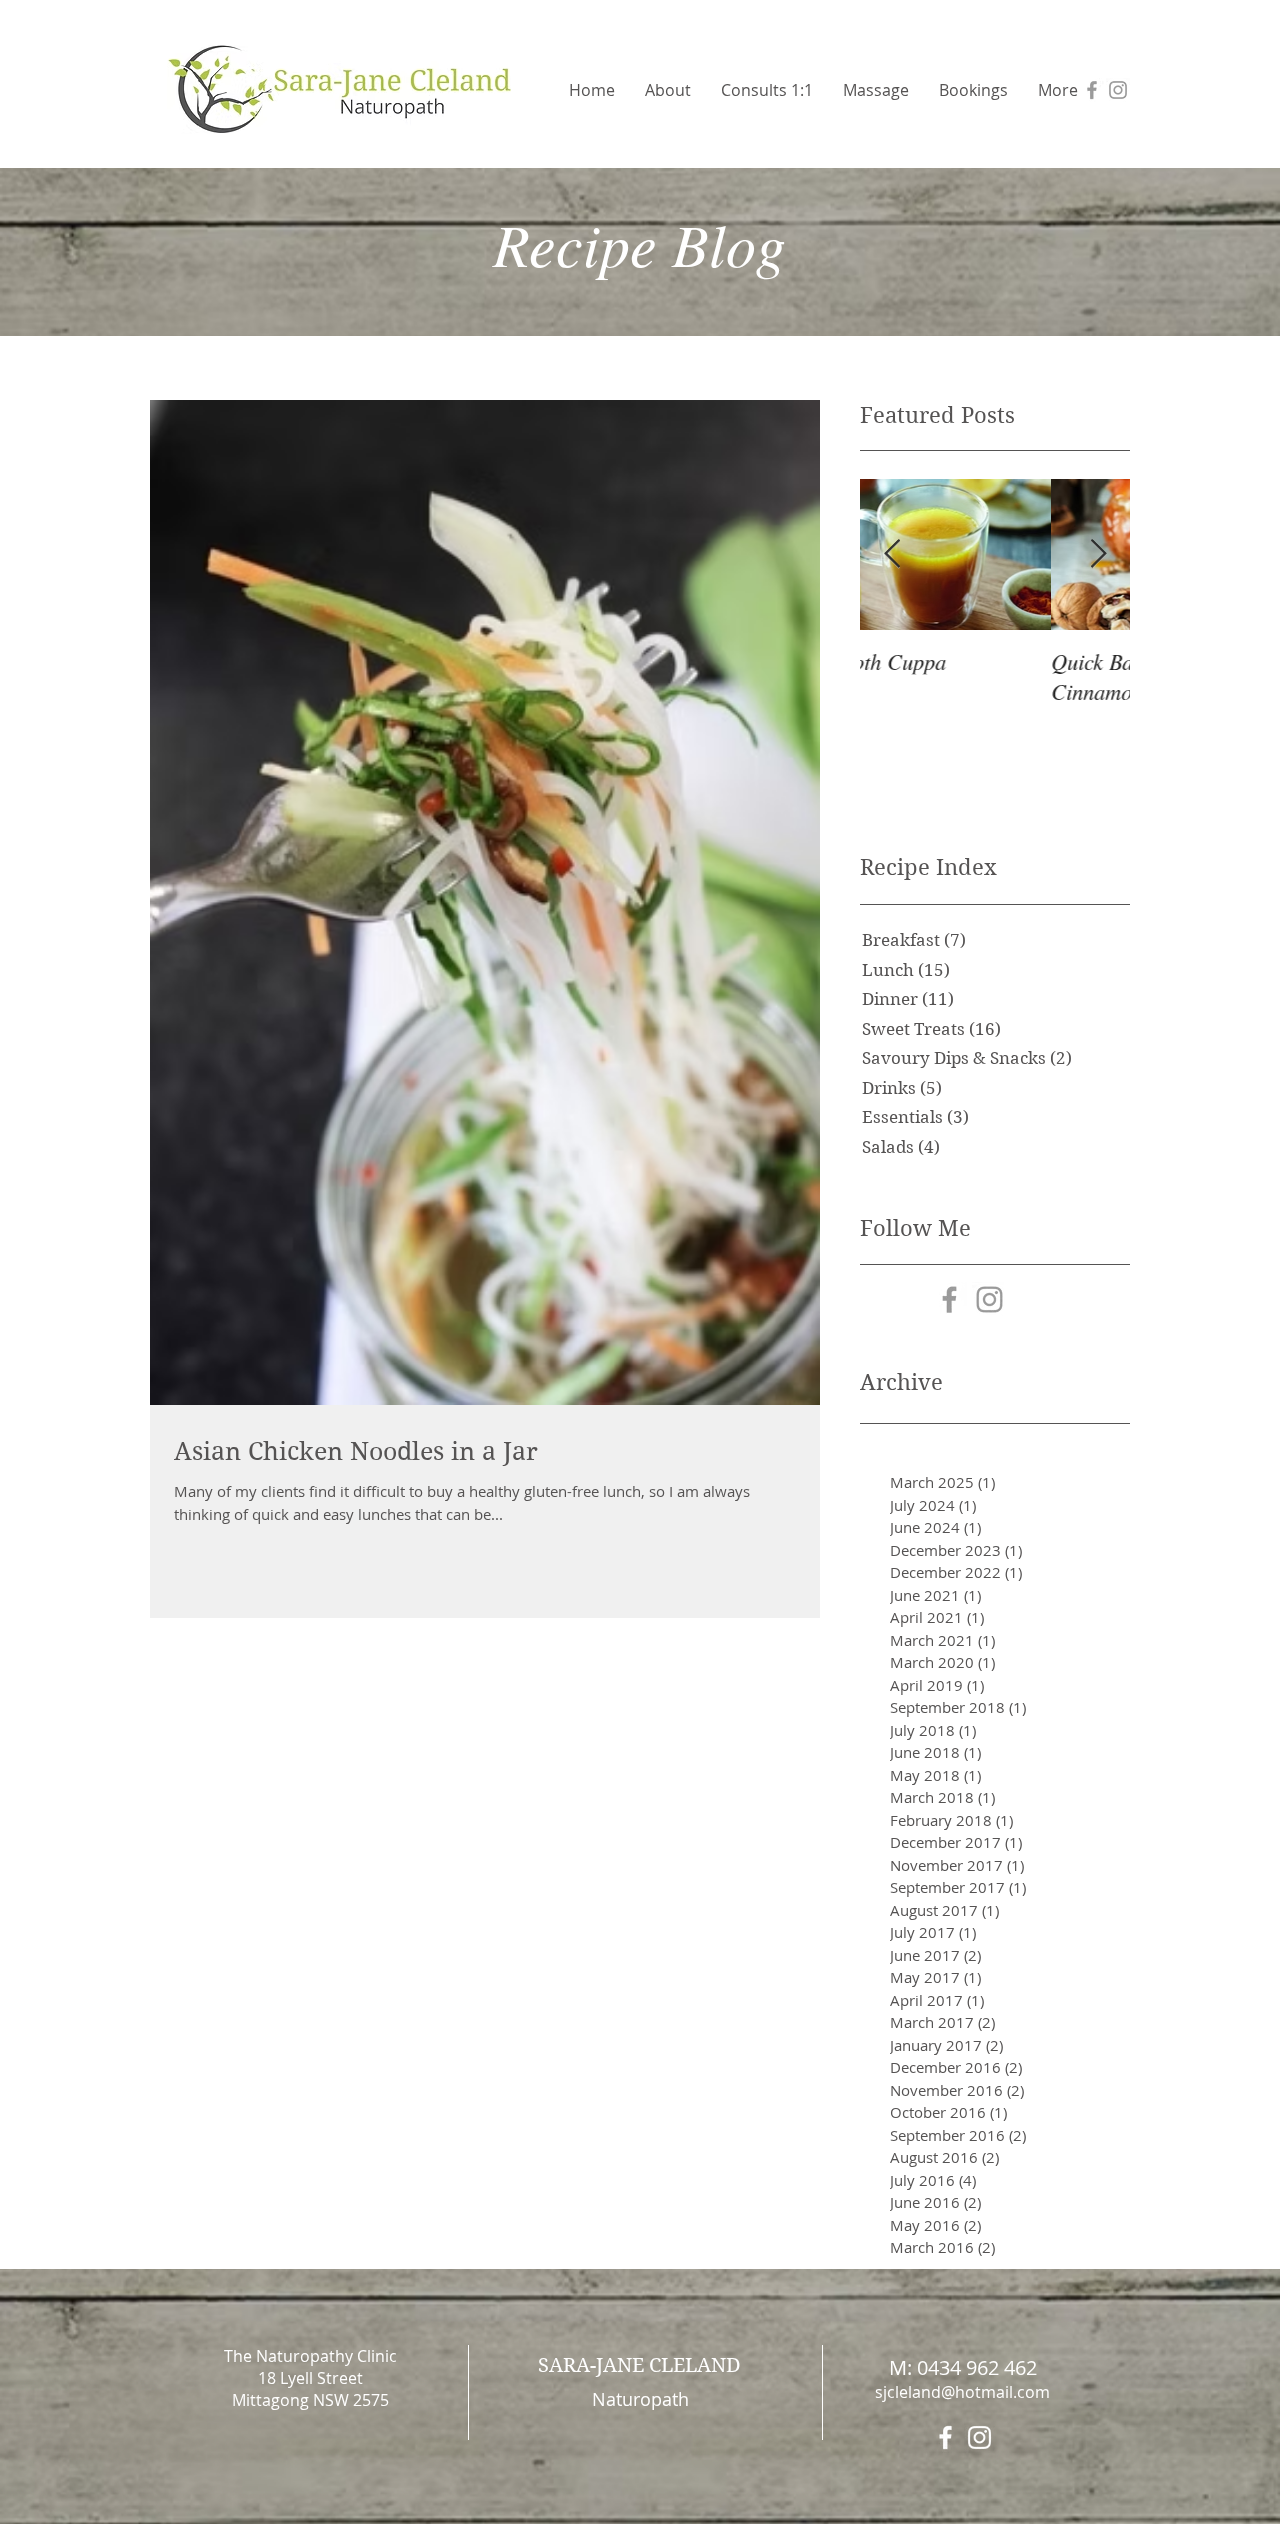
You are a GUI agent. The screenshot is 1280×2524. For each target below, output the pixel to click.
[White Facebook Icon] (945, 2437)
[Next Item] (1098, 554)
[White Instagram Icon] (979, 2437)
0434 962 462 (977, 2367)
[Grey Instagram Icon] (1118, 90)
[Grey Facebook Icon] (1092, 90)
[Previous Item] (892, 554)
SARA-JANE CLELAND (639, 2365)
